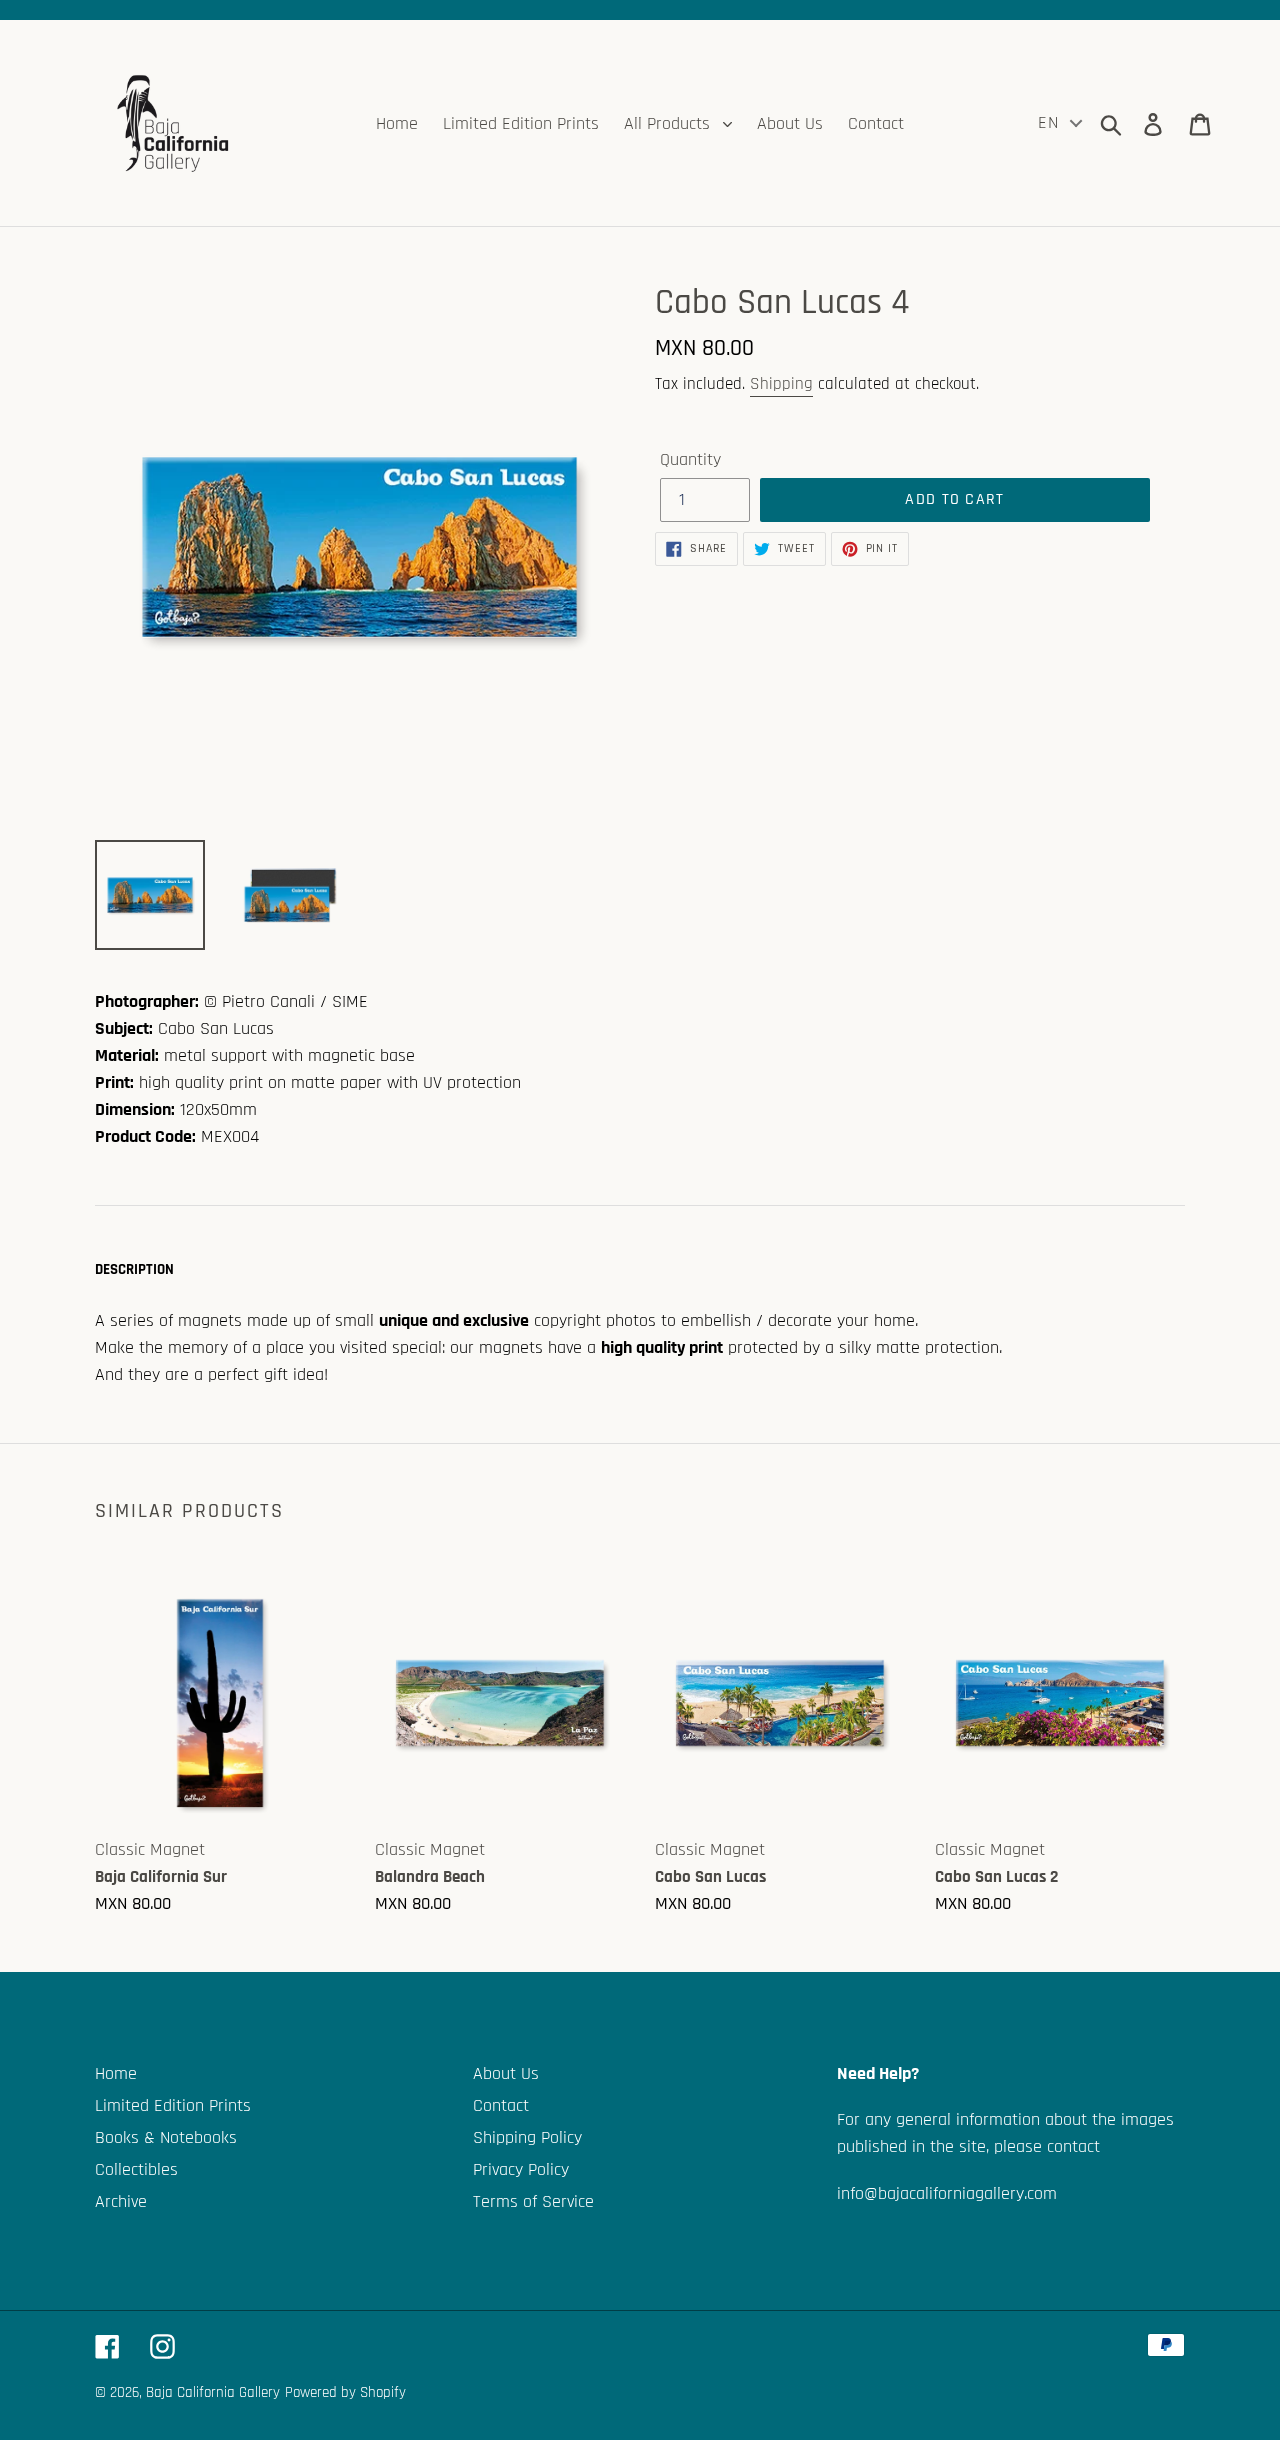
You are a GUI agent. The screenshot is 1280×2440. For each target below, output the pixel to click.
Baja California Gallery (213, 2392)
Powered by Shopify (345, 2392)
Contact (501, 2105)
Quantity (690, 459)
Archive (121, 2201)
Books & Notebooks (166, 2137)
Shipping (781, 384)
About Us (506, 2073)
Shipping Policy (527, 2137)
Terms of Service (533, 2201)
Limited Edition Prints (173, 2105)
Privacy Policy (521, 2169)
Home (116, 2073)
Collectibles (136, 2169)
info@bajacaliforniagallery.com (947, 2193)
